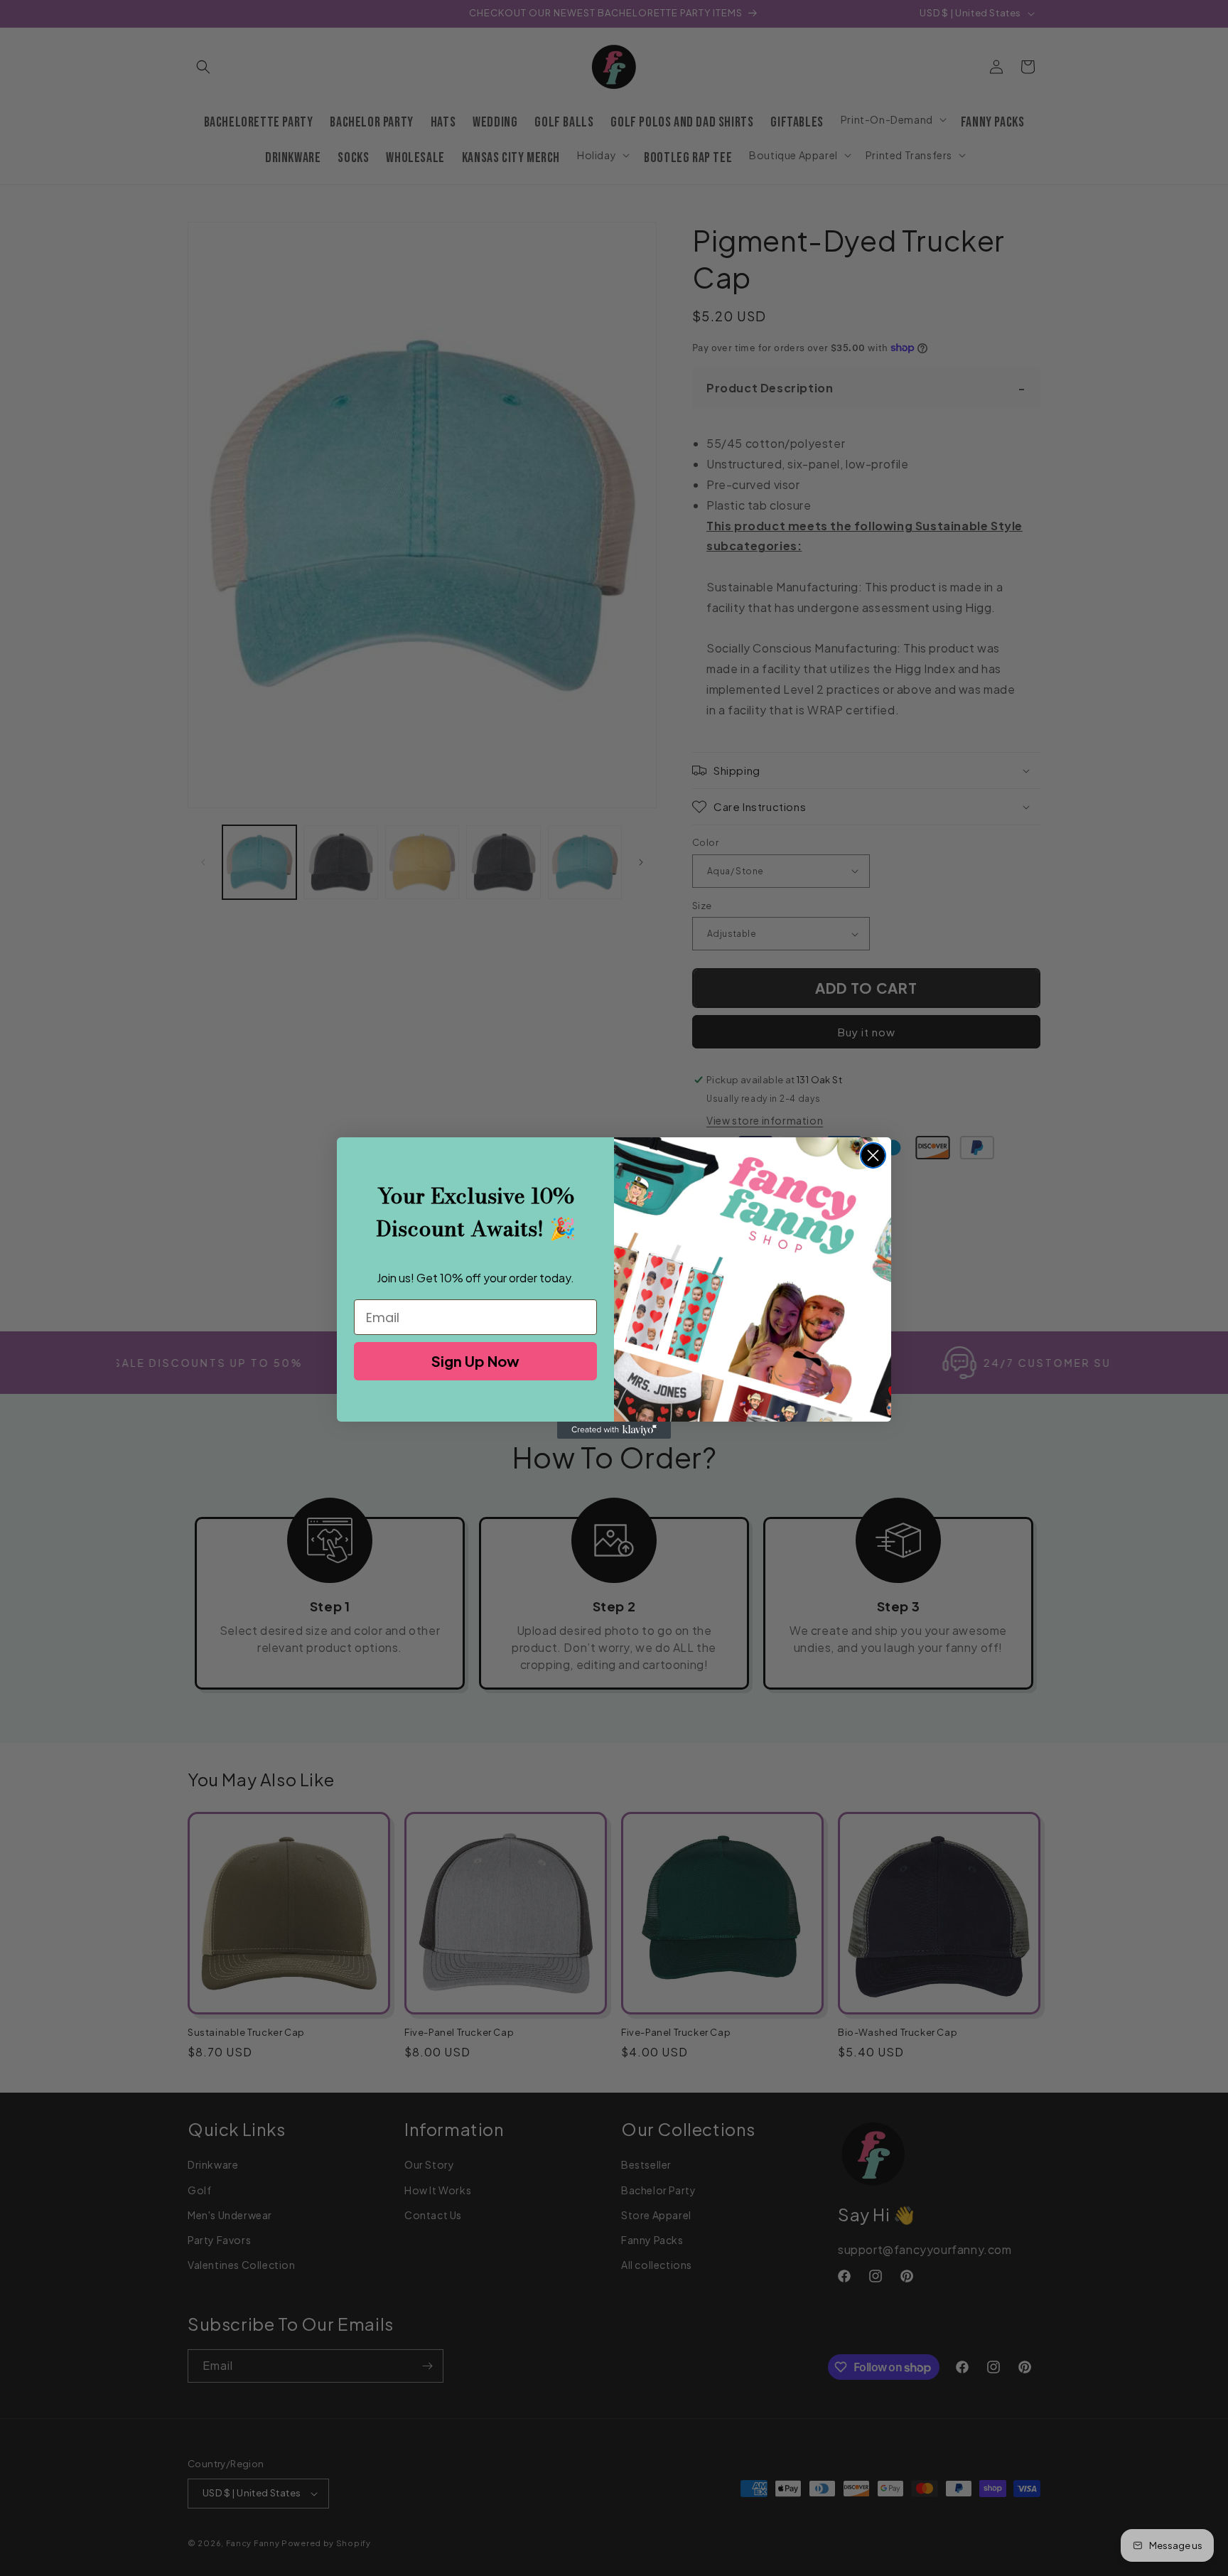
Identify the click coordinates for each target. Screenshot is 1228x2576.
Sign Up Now (475, 1361)
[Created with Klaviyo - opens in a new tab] (614, 1430)
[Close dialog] (873, 1155)
